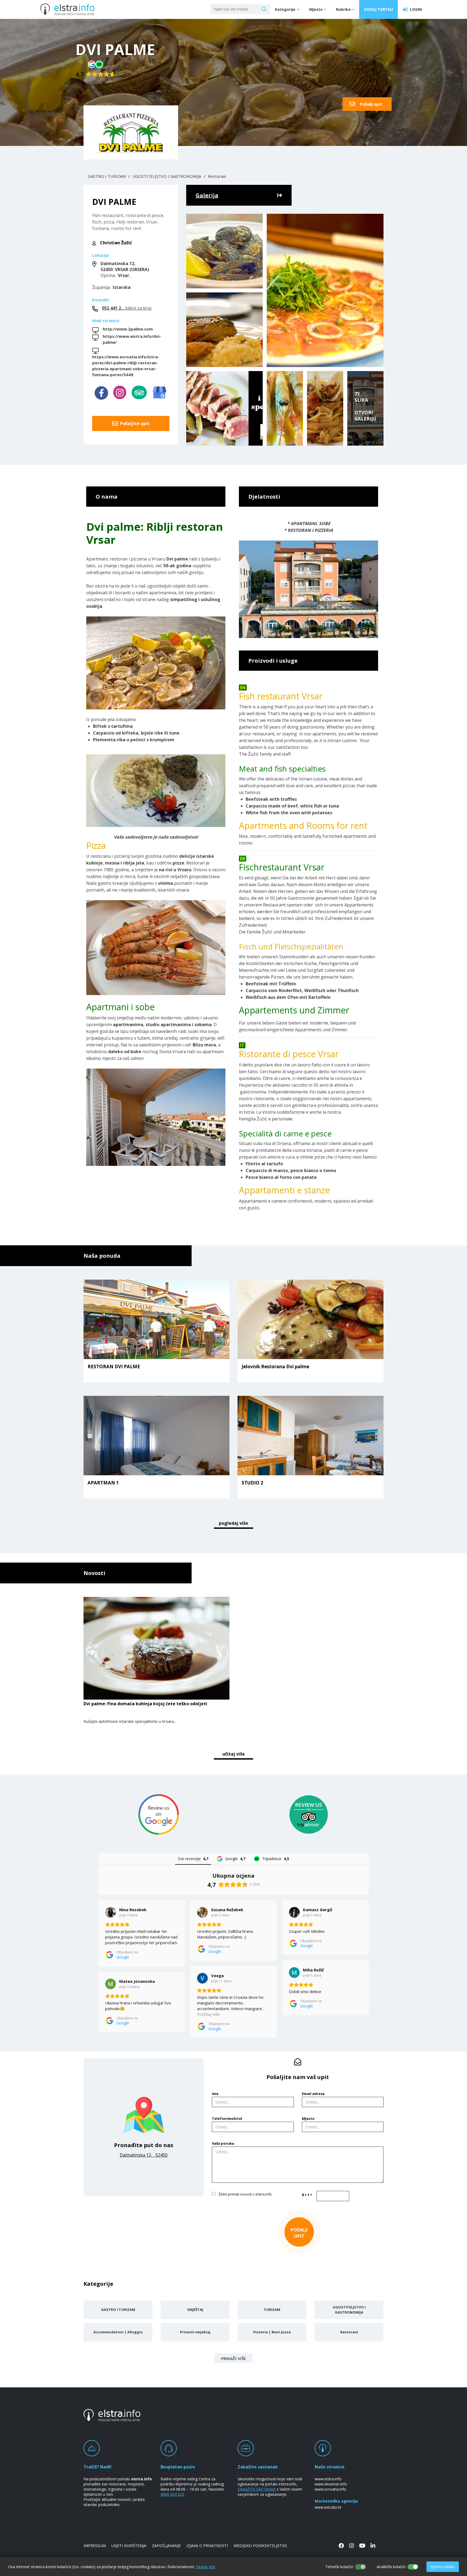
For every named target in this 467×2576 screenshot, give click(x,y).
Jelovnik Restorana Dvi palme (275, 1367)
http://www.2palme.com (128, 329)
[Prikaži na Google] (111, 1912)
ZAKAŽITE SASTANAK (257, 2489)
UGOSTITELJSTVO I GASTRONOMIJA (167, 176)
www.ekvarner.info (331, 2484)
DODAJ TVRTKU (378, 9)
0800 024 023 (172, 2494)
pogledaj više (234, 1523)
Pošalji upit (371, 104)
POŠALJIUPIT (299, 2233)
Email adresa (313, 2094)
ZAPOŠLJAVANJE (166, 2546)
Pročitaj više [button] (208, 2014)
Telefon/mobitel (227, 2118)
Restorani (217, 176)
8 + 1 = (307, 2195)
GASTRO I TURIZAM (107, 176)
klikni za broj (127, 308)
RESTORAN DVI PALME (114, 1367)
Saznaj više (206, 2567)
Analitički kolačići (391, 2567)
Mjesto (308, 2118)
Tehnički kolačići (339, 2567)
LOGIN (415, 9)
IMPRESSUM (95, 2546)
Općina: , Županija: (121, 275)
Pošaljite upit (134, 423)
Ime (215, 2094)
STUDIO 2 (252, 1483)
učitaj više (234, 1754)
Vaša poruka (223, 2143)
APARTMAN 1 (103, 1483)
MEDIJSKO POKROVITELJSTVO (260, 2546)
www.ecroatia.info (330, 2489)
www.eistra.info (328, 2479)
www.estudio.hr (328, 2507)
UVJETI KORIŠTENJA (129, 2546)
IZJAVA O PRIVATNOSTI (207, 2546)
